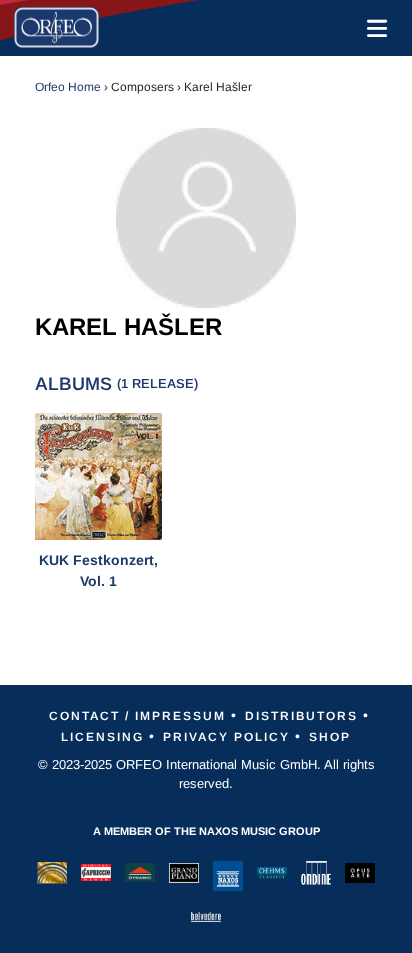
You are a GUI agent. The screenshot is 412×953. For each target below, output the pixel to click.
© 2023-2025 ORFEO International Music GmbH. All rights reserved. (206, 774)
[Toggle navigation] (373, 28)
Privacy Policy (226, 737)
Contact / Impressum (137, 716)
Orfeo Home (68, 87)
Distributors (301, 716)
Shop (330, 737)
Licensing (102, 737)
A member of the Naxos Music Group (206, 831)
